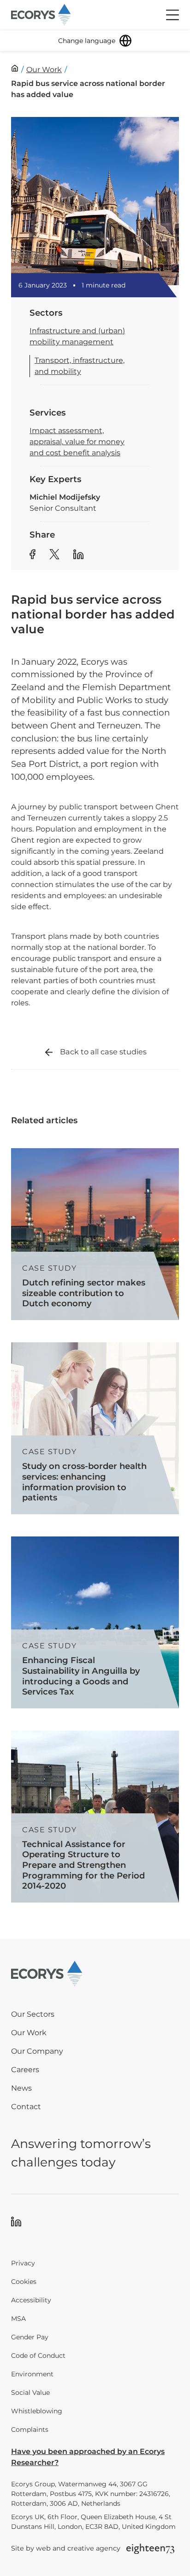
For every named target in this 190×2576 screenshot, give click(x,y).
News (21, 2088)
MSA (18, 2319)
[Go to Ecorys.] (15, 68)
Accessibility (31, 2300)
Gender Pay (30, 2337)
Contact (26, 2107)
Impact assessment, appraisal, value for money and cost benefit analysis (77, 442)
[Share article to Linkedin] (78, 556)
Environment (32, 2374)
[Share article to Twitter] (54, 556)
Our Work (29, 2033)
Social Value (30, 2392)
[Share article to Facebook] (33, 556)
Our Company (37, 2051)
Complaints (30, 2429)
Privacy (23, 2263)
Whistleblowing (37, 2411)
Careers (25, 2070)
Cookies (24, 2282)
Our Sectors (33, 2014)
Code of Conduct (38, 2356)
